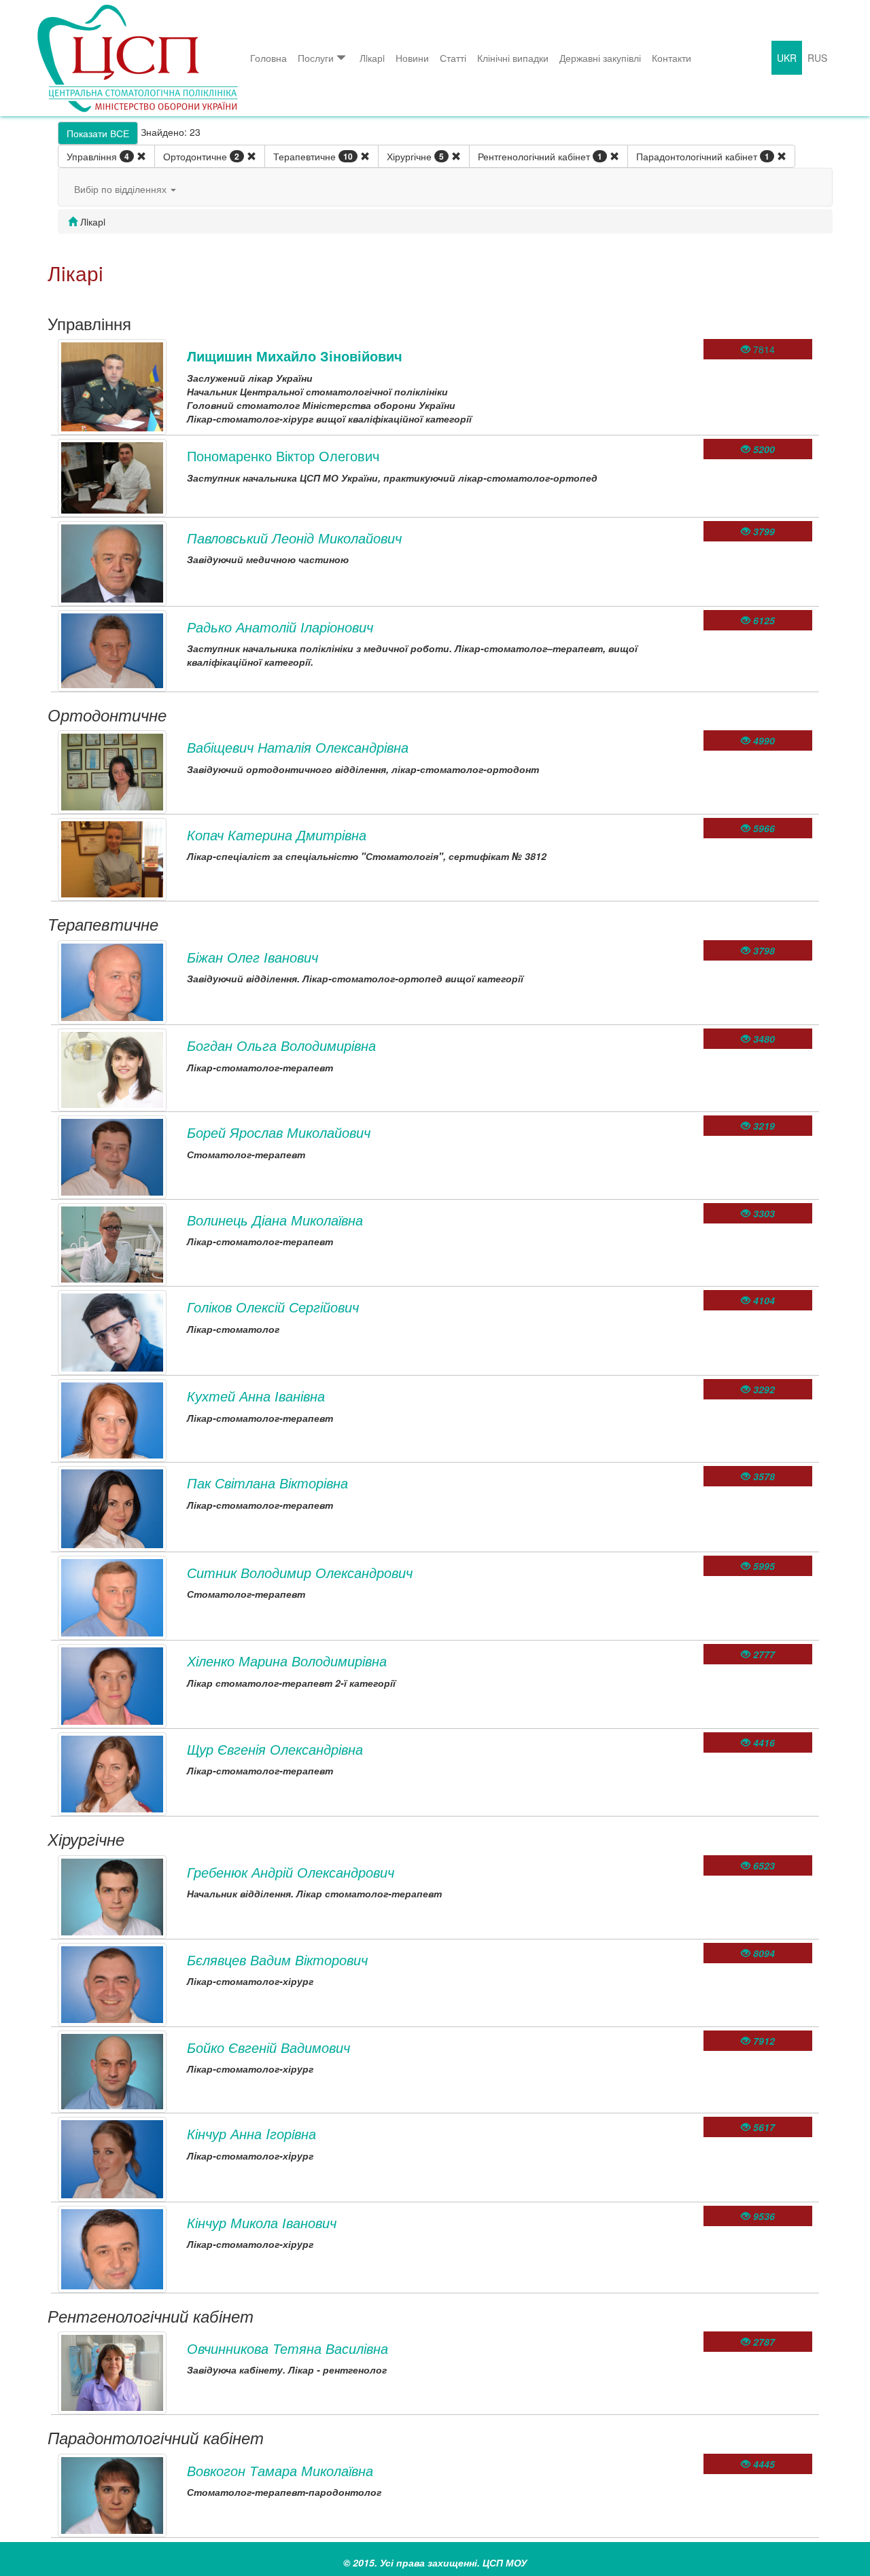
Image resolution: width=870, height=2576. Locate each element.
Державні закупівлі (600, 58)
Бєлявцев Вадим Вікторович (277, 1960)
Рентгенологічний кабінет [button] (540, 156)
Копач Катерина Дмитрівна (277, 835)
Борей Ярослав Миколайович (279, 1132)
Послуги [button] (316, 58)
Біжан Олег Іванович (253, 957)
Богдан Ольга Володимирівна (281, 1045)
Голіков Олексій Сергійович (273, 1307)
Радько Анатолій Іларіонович (280, 627)
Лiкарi (372, 58)
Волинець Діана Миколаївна (275, 1220)
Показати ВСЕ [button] (98, 133)
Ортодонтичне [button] (201, 156)
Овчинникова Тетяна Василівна (288, 2348)
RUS (817, 58)
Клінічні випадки (513, 58)
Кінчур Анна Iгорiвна (251, 2133)
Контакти (672, 58)
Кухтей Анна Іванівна (256, 1396)
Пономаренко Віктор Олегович (283, 455)
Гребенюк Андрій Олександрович (291, 1872)
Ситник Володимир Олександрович (300, 1572)
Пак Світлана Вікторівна (267, 1483)
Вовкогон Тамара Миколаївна (280, 2470)
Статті (453, 58)
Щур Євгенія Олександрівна (275, 1749)
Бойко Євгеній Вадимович (268, 2047)
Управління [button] (98, 156)
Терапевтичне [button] (313, 156)
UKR (787, 58)
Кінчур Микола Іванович (262, 2222)
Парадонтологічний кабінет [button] (703, 156)
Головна (268, 58)
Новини (412, 58)
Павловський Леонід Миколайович (294, 538)
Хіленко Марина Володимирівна (287, 1661)
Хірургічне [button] (415, 156)
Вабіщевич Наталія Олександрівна (298, 747)
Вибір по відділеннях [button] (122, 189)
